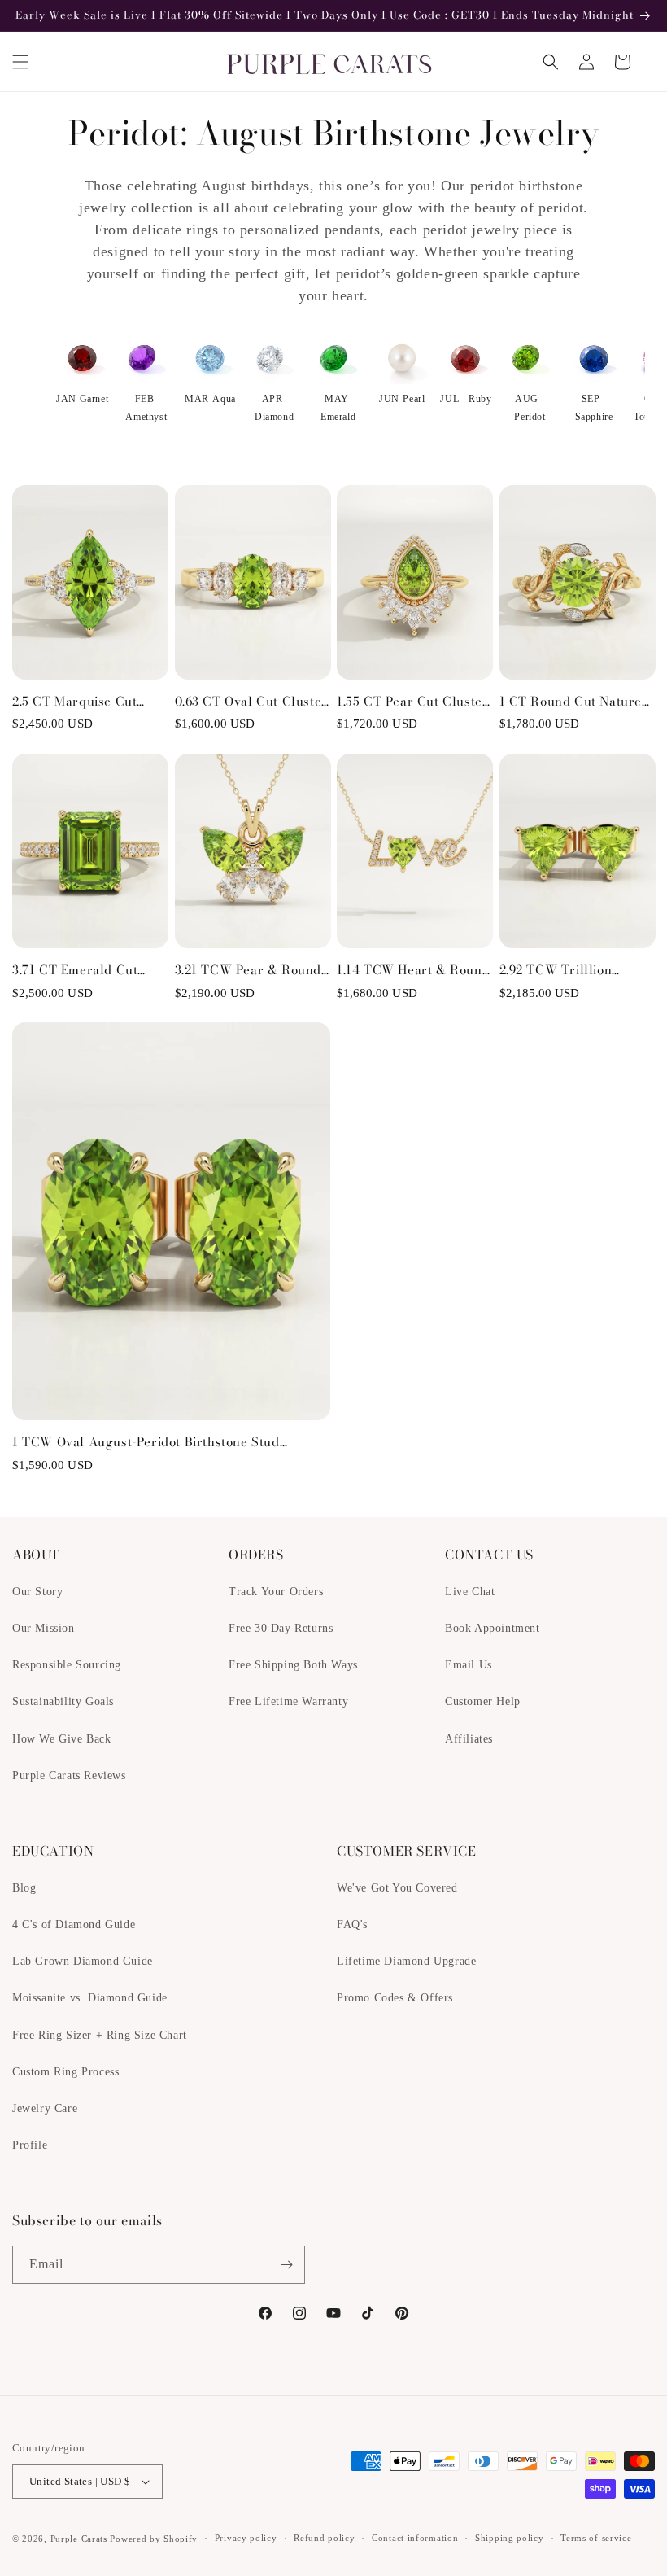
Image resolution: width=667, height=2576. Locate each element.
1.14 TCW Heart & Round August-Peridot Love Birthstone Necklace (413, 970)
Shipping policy (510, 2538)
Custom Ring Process (65, 2072)
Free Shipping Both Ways (293, 1665)
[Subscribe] (286, 2265)
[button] (20, 62)
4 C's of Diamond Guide (74, 1924)
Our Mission (44, 1628)
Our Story (37, 1592)
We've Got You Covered (397, 1888)
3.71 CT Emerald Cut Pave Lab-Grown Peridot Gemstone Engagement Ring (86, 970)
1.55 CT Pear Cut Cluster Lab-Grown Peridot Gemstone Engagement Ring (412, 702)
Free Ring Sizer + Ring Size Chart (100, 2035)
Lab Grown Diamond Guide (83, 1961)
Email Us (469, 1665)
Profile (30, 2145)
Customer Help (483, 1701)
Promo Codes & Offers (395, 1998)
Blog (24, 1888)
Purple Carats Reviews (69, 1776)
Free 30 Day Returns (281, 1628)
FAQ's (352, 1924)
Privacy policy (246, 2538)
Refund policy (324, 2538)
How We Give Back (62, 1739)
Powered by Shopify (154, 2539)
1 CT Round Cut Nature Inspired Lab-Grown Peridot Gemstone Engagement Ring (571, 702)
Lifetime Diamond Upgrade (406, 1961)
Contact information (415, 2538)
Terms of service (596, 2538)
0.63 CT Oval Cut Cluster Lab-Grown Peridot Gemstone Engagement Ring (251, 702)
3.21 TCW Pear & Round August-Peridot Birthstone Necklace (248, 970)
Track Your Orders (276, 1592)
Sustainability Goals (63, 1701)
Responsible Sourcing (67, 1665)
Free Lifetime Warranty (288, 1701)
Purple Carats (79, 2539)
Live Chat (470, 1592)
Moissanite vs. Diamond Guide (90, 1998)
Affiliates (469, 1739)
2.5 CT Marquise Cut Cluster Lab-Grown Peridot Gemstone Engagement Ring (74, 702)
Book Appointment (493, 1628)
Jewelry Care (45, 2108)
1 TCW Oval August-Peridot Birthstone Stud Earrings (146, 1442)
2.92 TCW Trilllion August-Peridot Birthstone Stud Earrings (575, 970)
